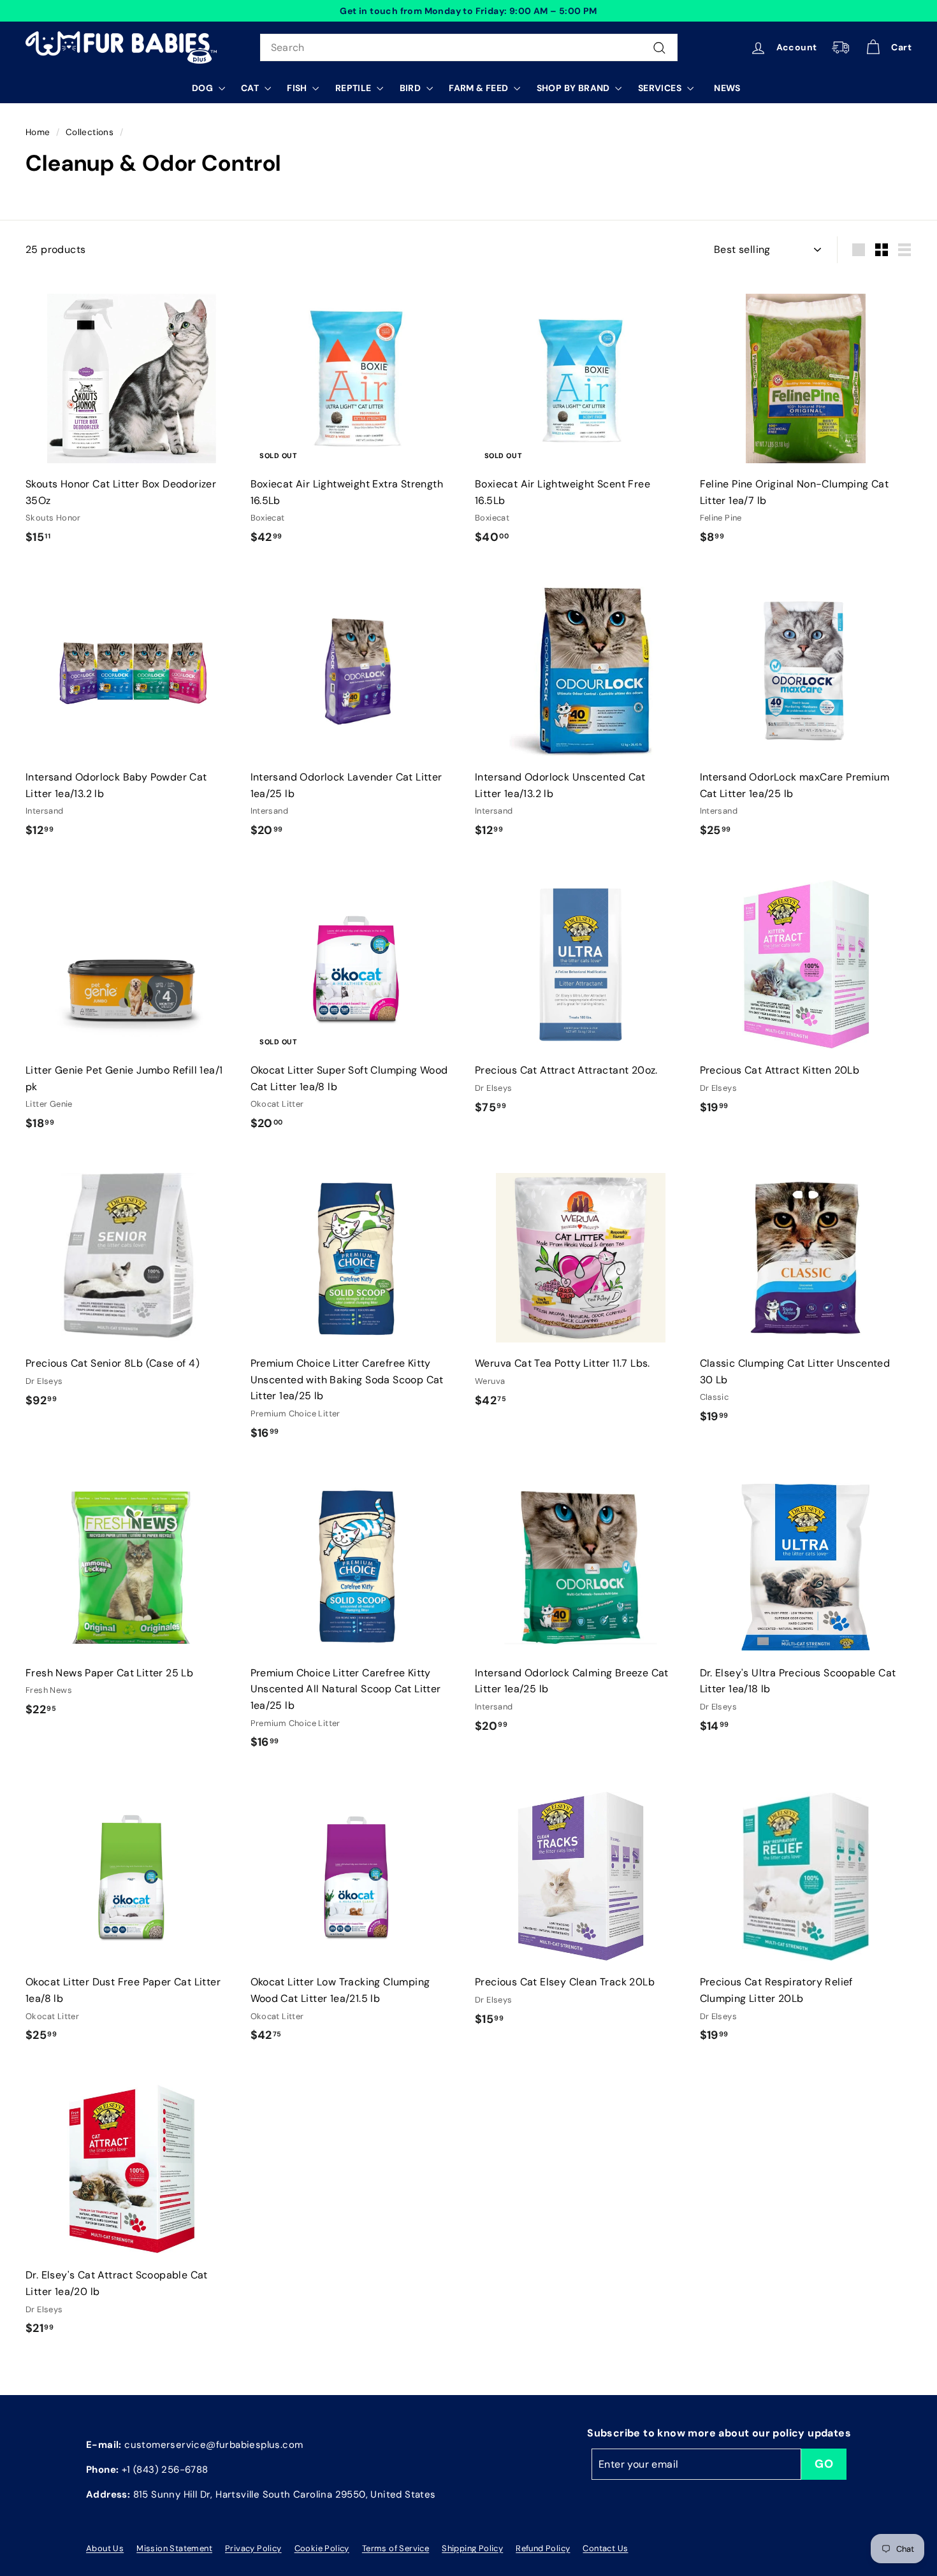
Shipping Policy (472, 2548)
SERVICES (661, 88)
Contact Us (605, 2548)
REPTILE (354, 88)
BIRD (411, 88)
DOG (204, 88)
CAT (251, 88)
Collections (90, 132)
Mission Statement (174, 2548)
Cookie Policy (322, 2548)
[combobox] (469, 48)
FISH (298, 88)
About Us (105, 2548)
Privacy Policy (253, 2548)
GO (824, 2464)
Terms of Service (396, 2548)
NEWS (727, 88)
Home (38, 132)
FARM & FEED (480, 88)
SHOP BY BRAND (575, 88)
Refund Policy (543, 2548)
